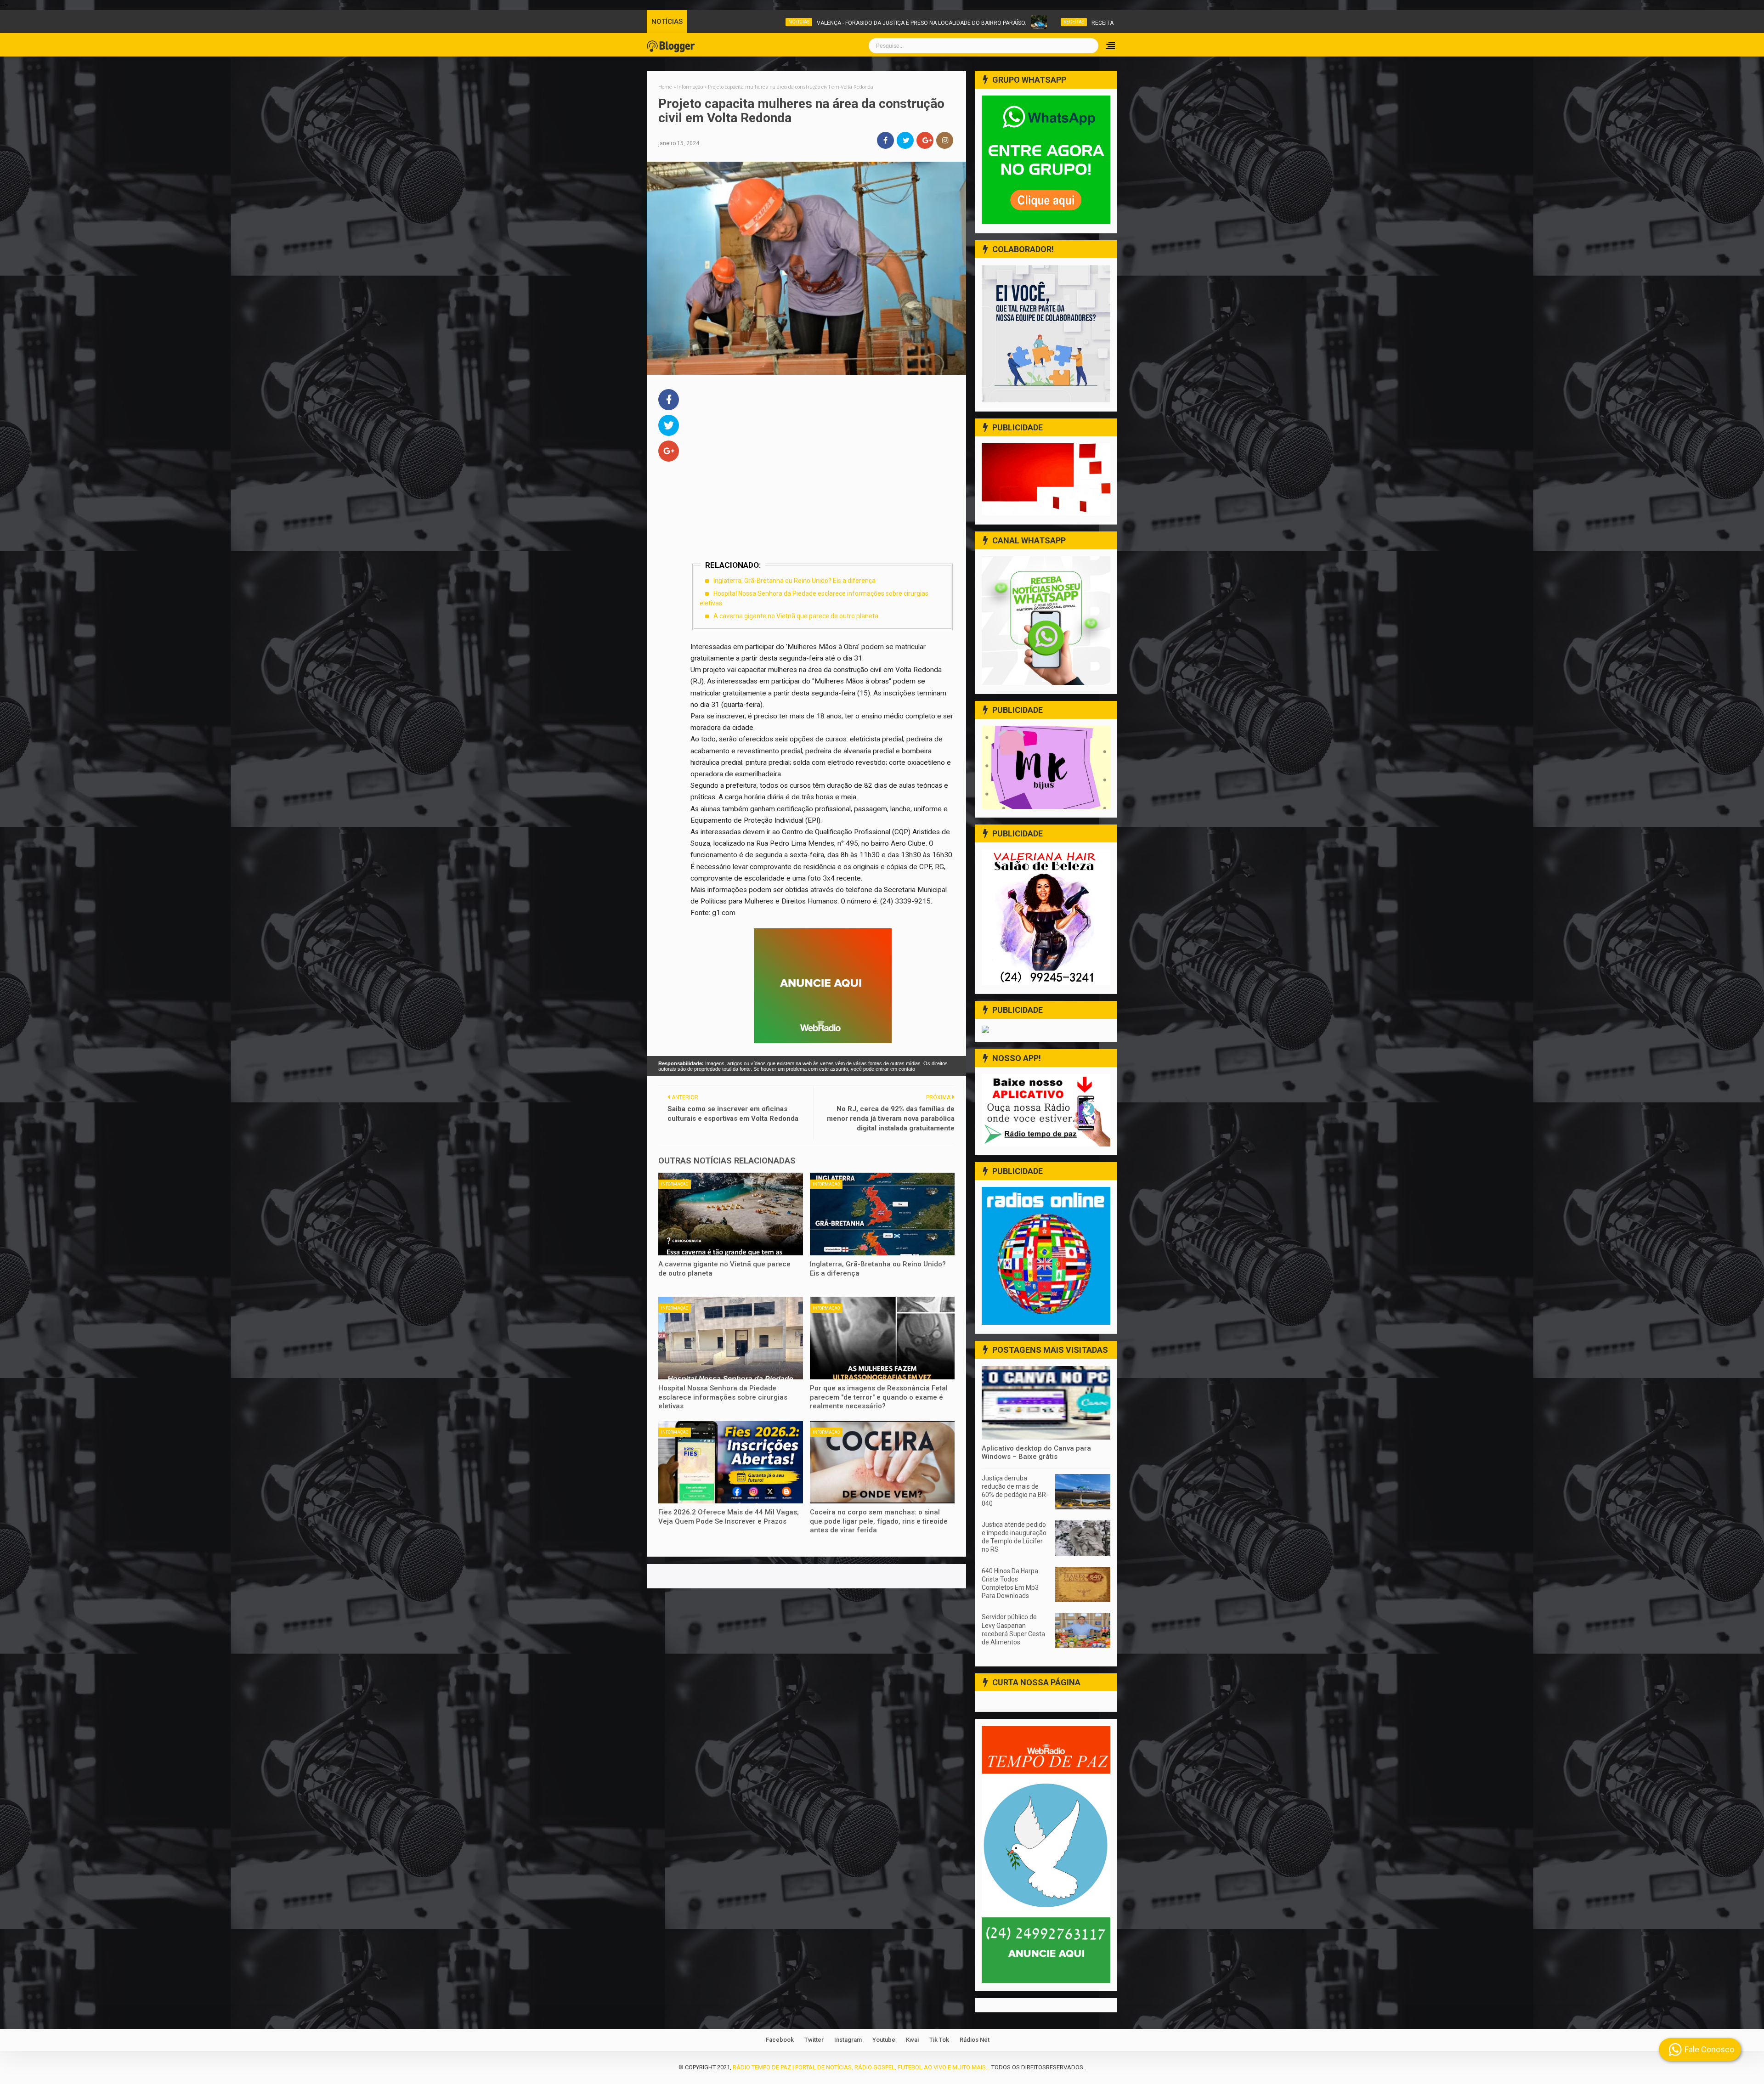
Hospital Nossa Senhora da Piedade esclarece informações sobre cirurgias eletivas (723, 1397)
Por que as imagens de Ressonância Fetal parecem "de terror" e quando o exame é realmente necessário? (879, 1397)
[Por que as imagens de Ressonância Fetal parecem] (882, 1338)
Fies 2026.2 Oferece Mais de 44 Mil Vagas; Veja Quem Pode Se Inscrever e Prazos (729, 1517)
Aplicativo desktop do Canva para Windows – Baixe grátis (1036, 1452)
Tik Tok (939, 2040)
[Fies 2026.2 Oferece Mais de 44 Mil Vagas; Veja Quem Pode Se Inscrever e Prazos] (731, 1462)
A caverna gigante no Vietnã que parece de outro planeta (796, 616)
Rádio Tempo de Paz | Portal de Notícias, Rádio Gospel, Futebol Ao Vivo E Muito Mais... (861, 2067)
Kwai (912, 2040)
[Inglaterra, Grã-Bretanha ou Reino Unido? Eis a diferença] (882, 1214)
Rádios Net (975, 2040)
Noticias (718, 22)
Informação (675, 1184)
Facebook (780, 2040)
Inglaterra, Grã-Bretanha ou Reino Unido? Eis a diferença (794, 581)
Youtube (884, 2040)
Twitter (814, 2040)
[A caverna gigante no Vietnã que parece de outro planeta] (731, 1214)
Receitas (992, 22)
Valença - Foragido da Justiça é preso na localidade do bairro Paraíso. (840, 23)
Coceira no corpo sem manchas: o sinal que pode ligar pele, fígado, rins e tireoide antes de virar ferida (879, 1521)
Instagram (848, 2040)
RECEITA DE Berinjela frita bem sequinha (1069, 23)
